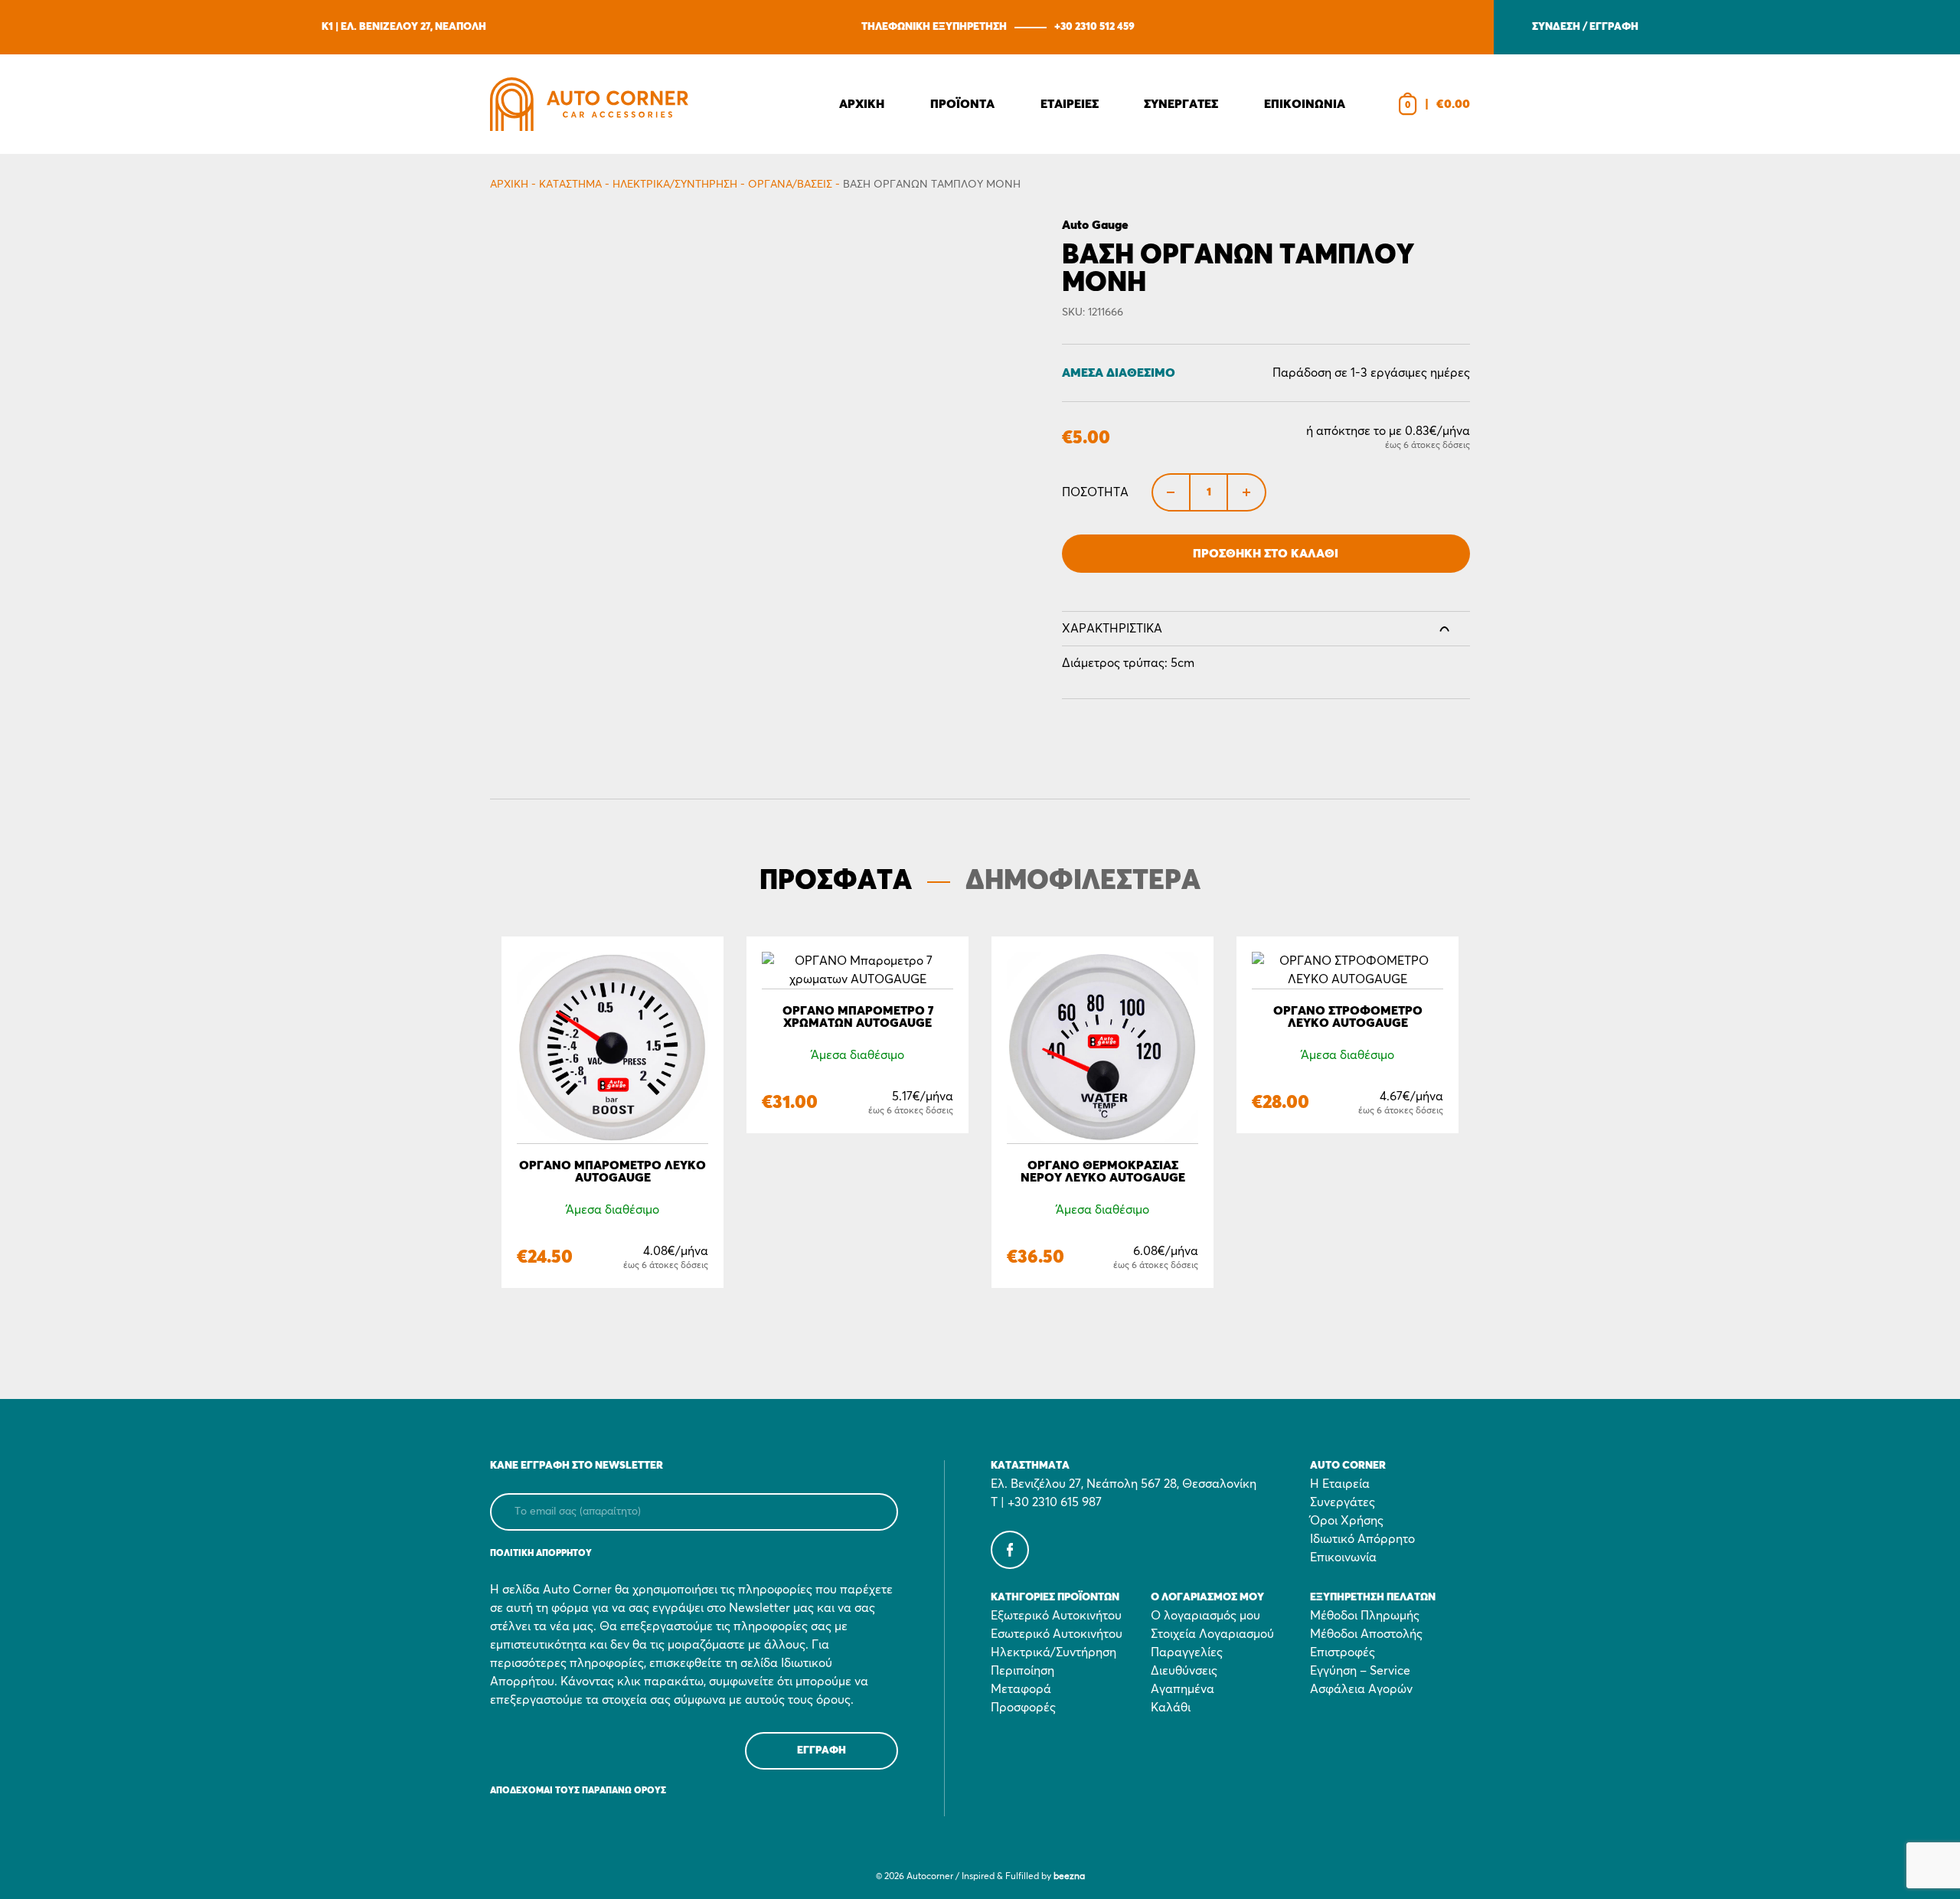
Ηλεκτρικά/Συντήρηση (675, 185)
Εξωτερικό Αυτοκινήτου (1056, 1616)
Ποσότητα (1095, 492)
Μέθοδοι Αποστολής (1366, 1634)
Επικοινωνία (1343, 1557)
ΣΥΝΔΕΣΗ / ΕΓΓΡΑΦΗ (1585, 27)
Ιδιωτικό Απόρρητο (1362, 1539)
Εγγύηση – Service (1360, 1671)
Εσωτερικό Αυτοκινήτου (1057, 1634)
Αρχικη (862, 104)
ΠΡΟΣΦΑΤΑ (836, 881)
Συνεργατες (1181, 104)
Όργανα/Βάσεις (790, 185)
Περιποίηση (1022, 1671)
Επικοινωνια (1305, 104)
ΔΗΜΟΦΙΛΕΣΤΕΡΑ (1083, 881)
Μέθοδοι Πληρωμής (1365, 1616)
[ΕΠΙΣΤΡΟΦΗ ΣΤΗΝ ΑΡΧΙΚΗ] (589, 104)
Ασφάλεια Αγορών (1361, 1689)
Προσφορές (1023, 1708)
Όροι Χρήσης (1347, 1521)
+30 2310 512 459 (1094, 27)
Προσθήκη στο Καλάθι (1266, 554)
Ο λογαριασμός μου (1205, 1616)
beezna (1069, 1877)
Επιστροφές (1343, 1652)
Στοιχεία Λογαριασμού (1212, 1634)
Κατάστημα (570, 185)
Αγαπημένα (1183, 1689)
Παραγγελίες (1187, 1652)
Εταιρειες (1070, 104)
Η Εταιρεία (1340, 1484)
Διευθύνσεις (1184, 1671)
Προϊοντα (962, 104)
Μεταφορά (1021, 1689)
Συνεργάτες (1343, 1502)
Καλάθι (1171, 1708)
